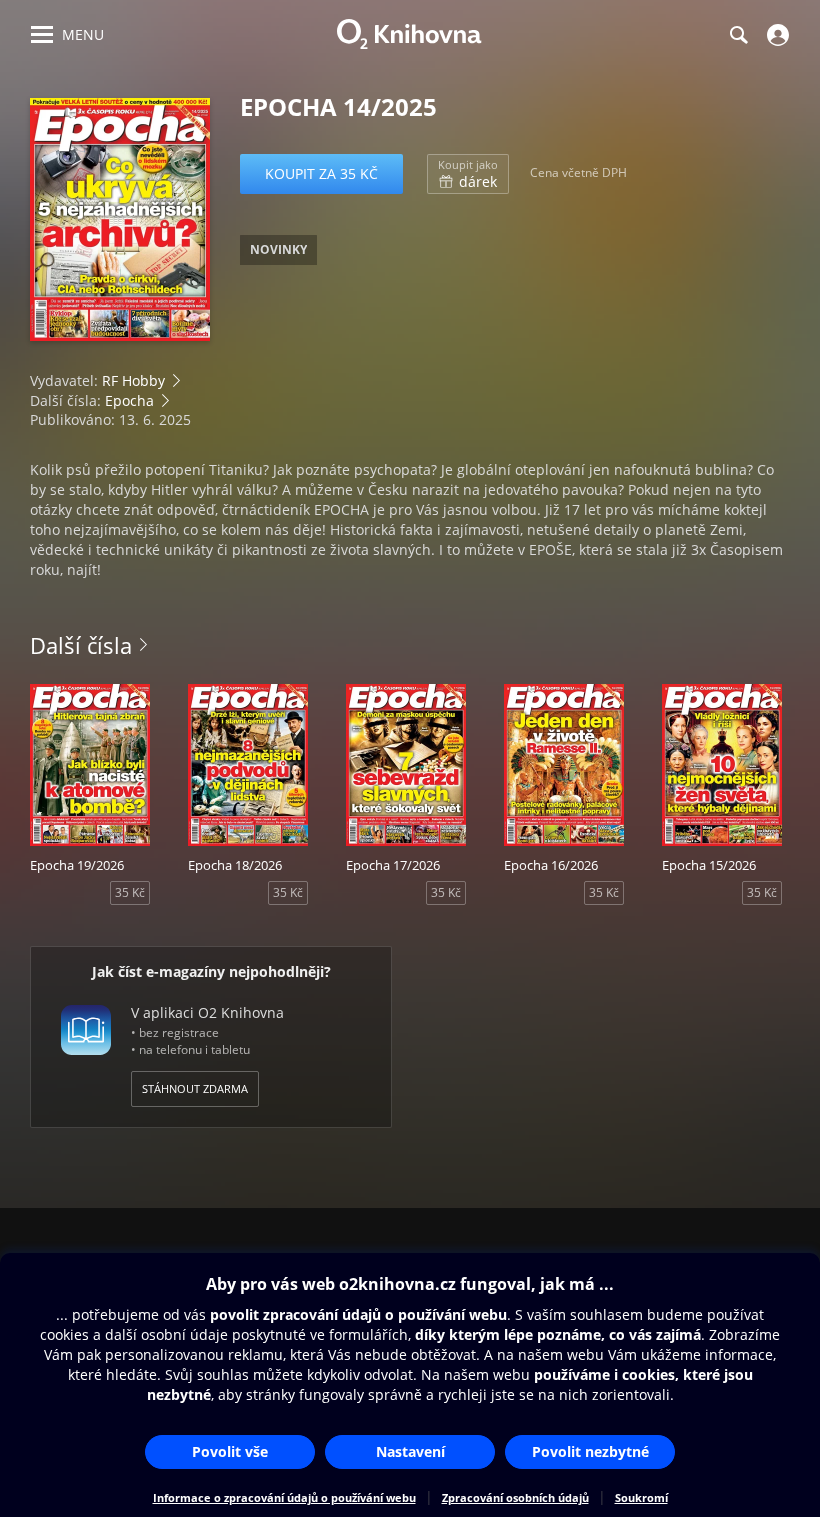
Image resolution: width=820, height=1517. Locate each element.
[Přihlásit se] (775, 35)
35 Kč (130, 892)
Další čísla (81, 645)
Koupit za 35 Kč (321, 173)
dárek (468, 174)
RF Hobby (133, 380)
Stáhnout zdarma (195, 1088)
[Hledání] (738, 35)
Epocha (129, 400)
